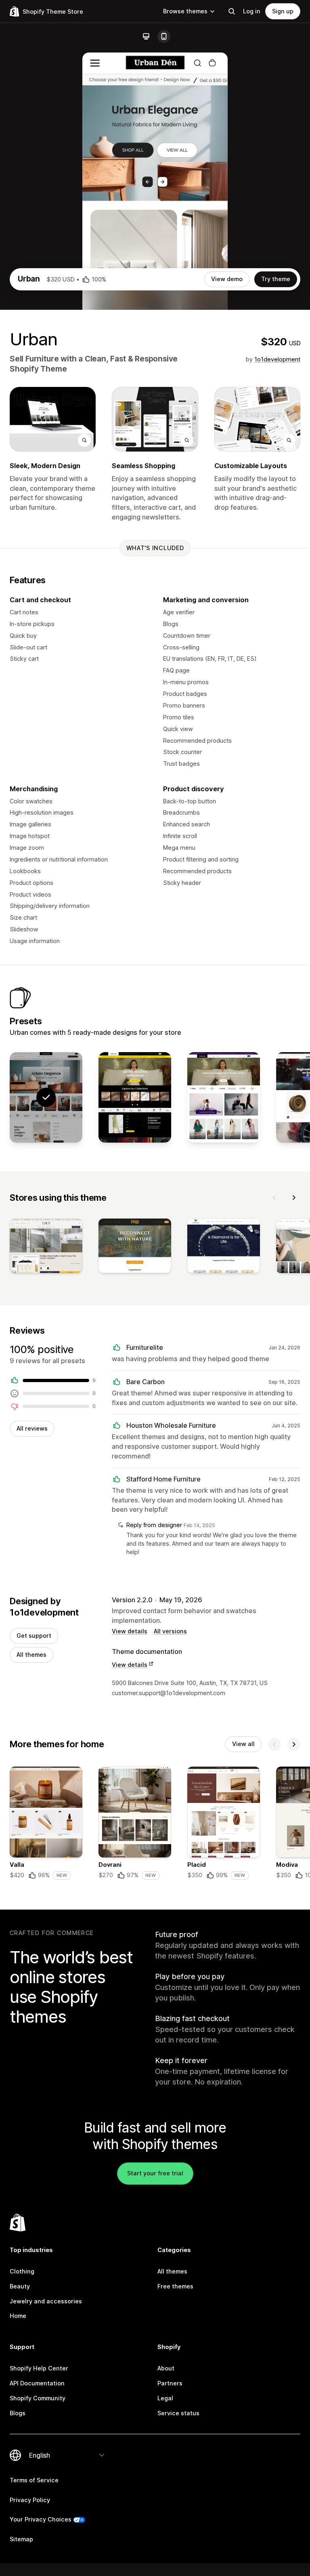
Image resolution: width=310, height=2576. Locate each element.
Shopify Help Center (39, 2368)
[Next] (294, 1198)
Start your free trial (155, 2173)
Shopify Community (38, 2398)
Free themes (175, 2286)
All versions (170, 1631)
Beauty (20, 2286)
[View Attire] (224, 1098)
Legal (165, 2398)
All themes (31, 1655)
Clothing (22, 2271)
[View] (46, 1247)
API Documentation (37, 2383)
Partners (170, 2383)
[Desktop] (146, 36)
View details (130, 1631)
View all (243, 1744)
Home (18, 2316)
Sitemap (21, 2539)
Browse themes (185, 11)
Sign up (283, 11)
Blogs (18, 2413)
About (166, 2368)
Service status (178, 2413)
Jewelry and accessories (46, 2301)
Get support (34, 1636)
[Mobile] (164, 36)
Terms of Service (34, 2480)
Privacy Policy (30, 2500)
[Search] (232, 11)
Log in (252, 11)
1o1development (277, 359)
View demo (227, 279)
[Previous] (274, 1198)
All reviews (32, 1428)
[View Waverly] (135, 1098)
